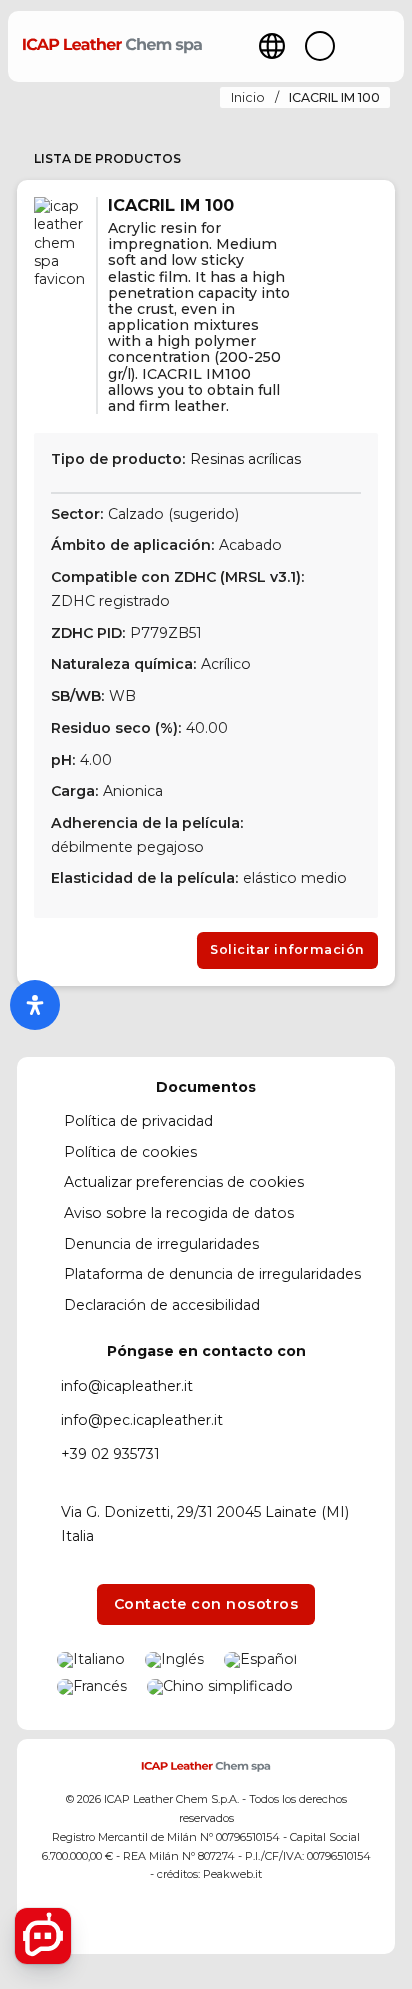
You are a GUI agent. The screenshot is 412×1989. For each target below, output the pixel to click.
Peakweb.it (232, 1874)
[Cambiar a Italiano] (91, 1659)
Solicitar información (287, 949)
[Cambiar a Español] (260, 1659)
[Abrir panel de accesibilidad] (35, 1005)
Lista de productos (107, 158)
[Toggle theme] (320, 46)
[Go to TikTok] (242, 1916)
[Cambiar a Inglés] (174, 1659)
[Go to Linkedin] (170, 1916)
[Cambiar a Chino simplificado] (220, 1687)
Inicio (248, 97)
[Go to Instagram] (206, 1916)
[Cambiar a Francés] (92, 1687)
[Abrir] (372, 46)
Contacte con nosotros (206, 1604)
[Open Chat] (43, 1936)
